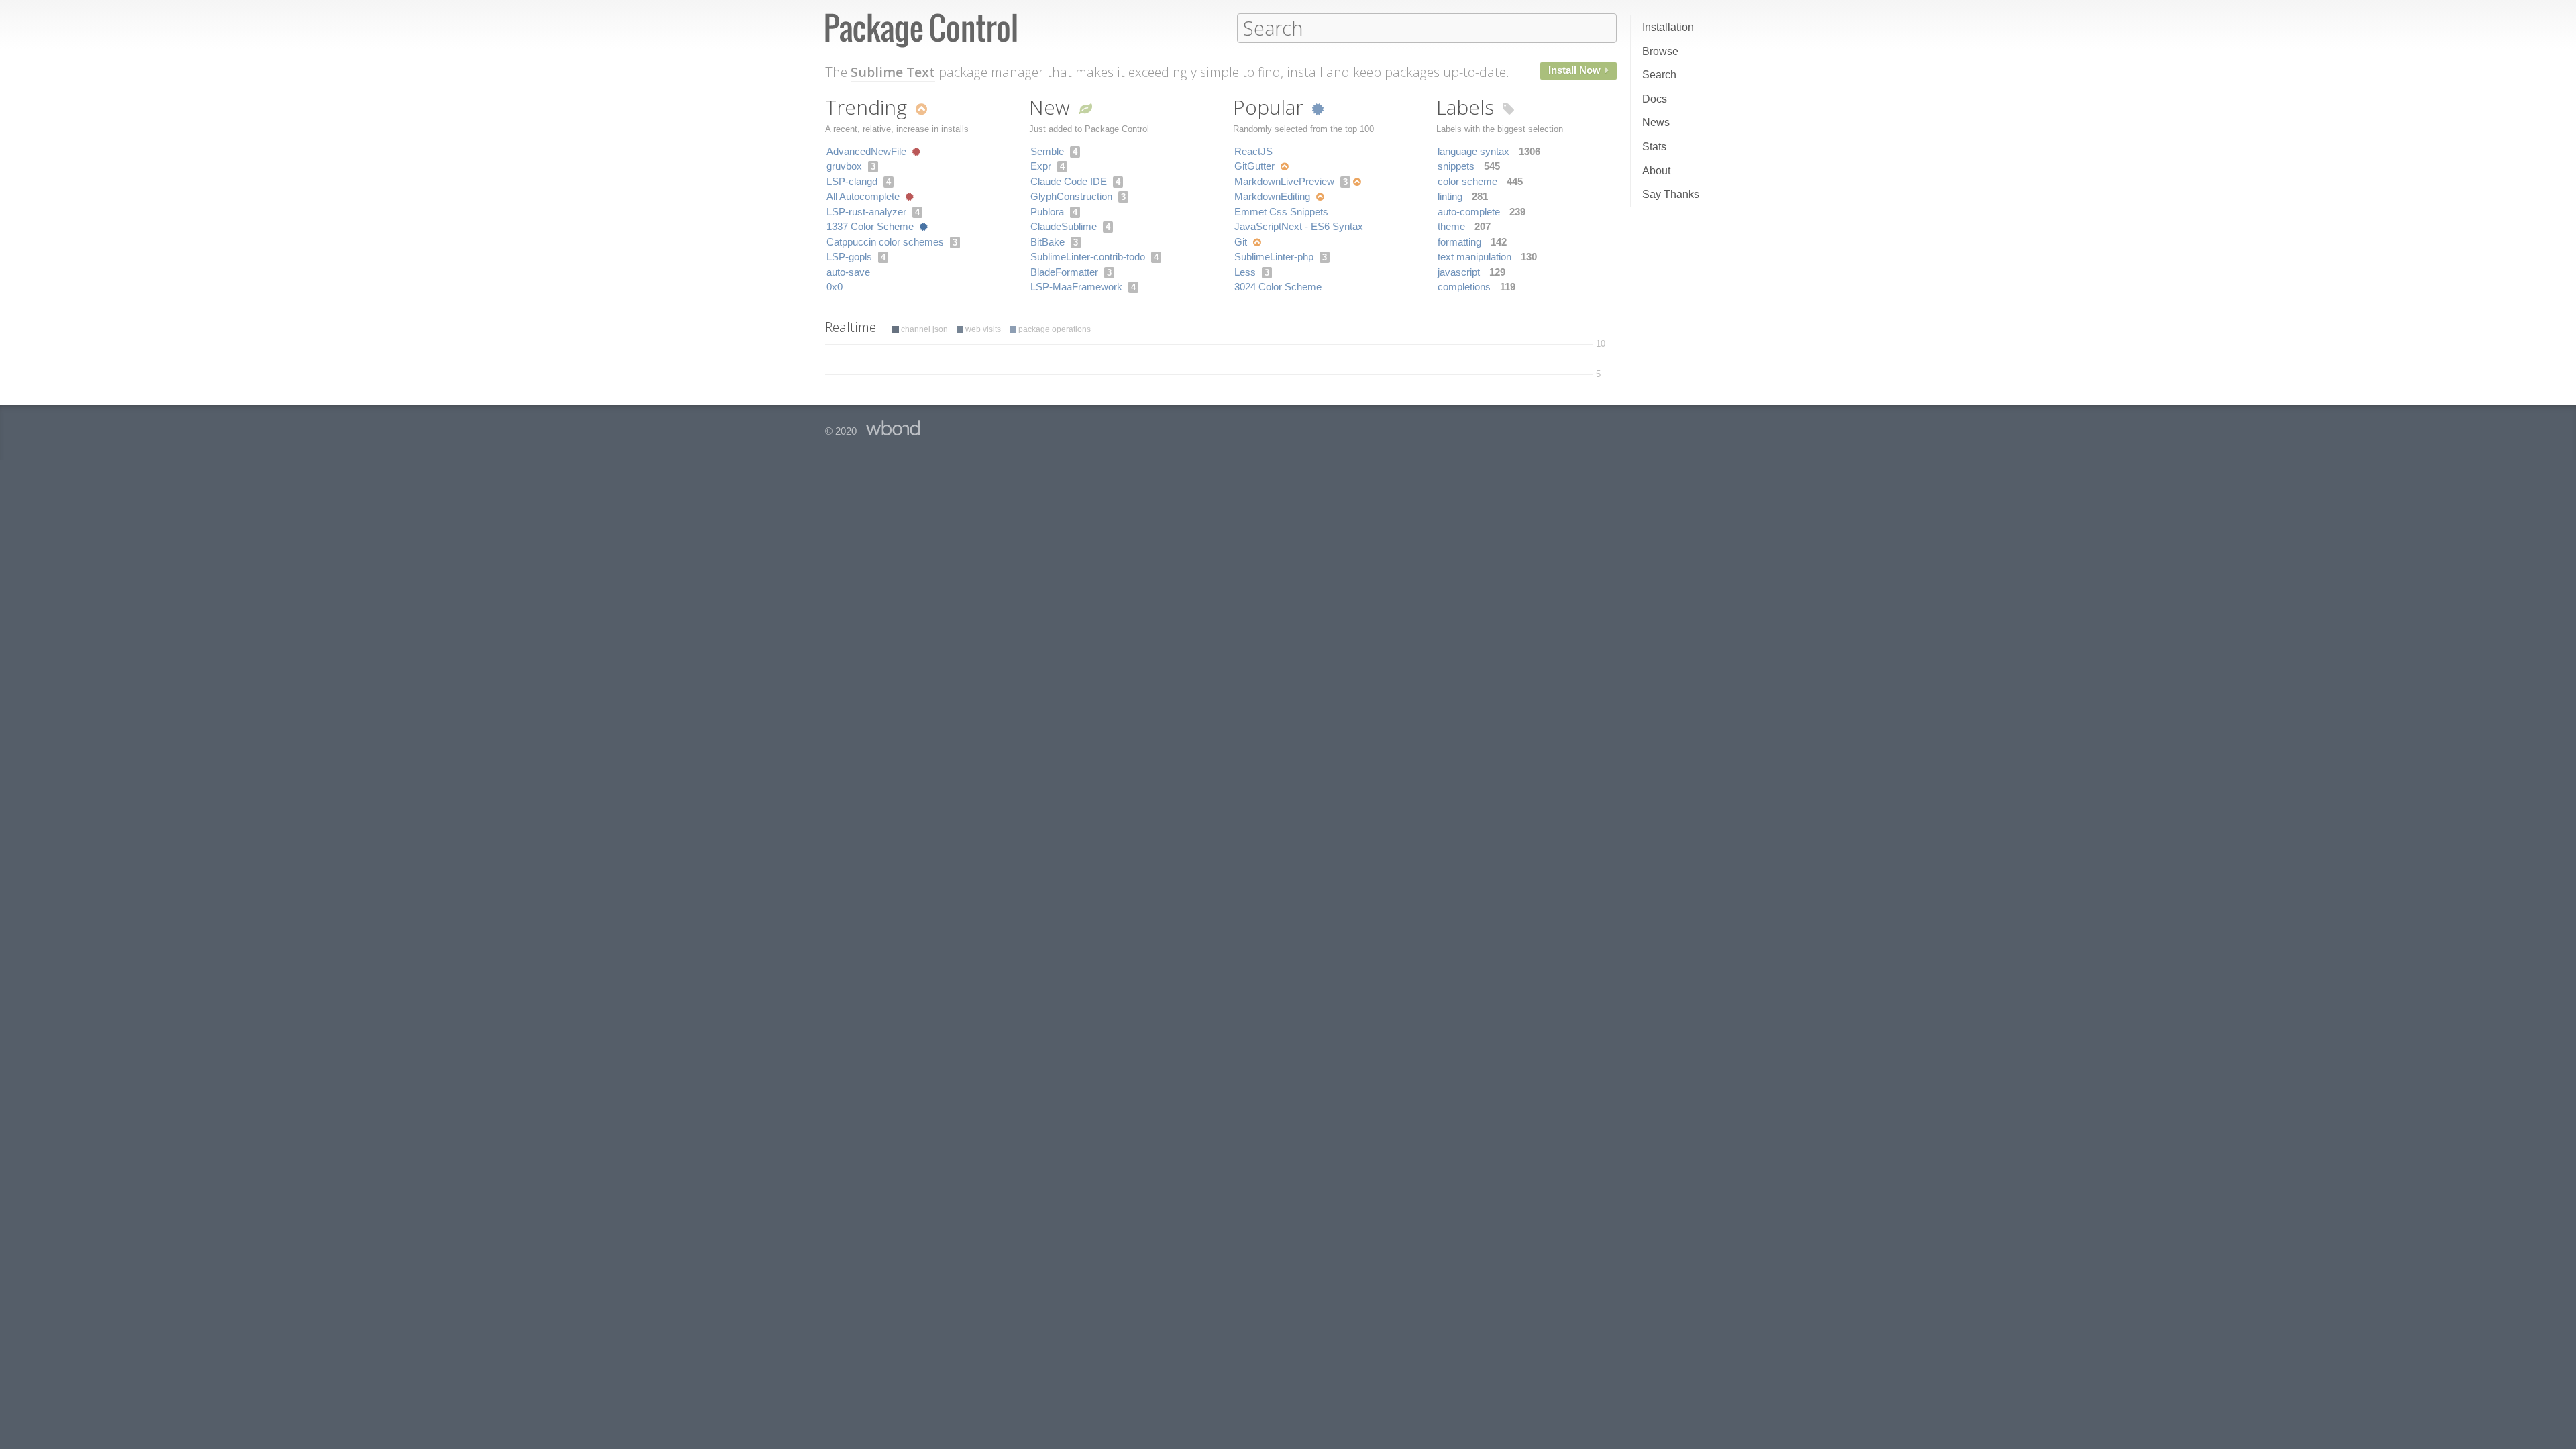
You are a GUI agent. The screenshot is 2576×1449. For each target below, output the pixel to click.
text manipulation (1474, 257)
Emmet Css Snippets (1281, 212)
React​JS (1253, 151)
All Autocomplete (863, 196)
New (1052, 107)
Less (1245, 272)
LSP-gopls (849, 257)
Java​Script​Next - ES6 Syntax (1299, 226)
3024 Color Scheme (1278, 287)
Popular (1271, 107)
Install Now (1576, 70)
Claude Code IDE (1069, 181)
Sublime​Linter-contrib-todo (1088, 257)
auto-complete (1469, 212)
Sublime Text (893, 72)
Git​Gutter (1254, 166)
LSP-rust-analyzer (866, 212)
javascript (1459, 272)
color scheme (1467, 181)
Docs (1655, 99)
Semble (1047, 151)
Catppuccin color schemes (885, 242)
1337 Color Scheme (870, 226)
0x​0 (835, 287)
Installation (1668, 27)
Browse (1660, 51)
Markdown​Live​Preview (1284, 181)
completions (1464, 287)
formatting (1459, 242)
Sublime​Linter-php (1274, 257)
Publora (1047, 212)
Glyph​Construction (1071, 196)
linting (1450, 196)
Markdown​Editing (1272, 196)
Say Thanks (1671, 194)
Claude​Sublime (1064, 226)
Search (1659, 75)
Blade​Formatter (1064, 272)
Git (1241, 242)
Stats (1654, 147)
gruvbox (844, 166)
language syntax (1473, 151)
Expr (1041, 166)
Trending (869, 107)
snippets (1456, 166)
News (1656, 122)
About (1656, 171)
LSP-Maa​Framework (1076, 287)
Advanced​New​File (866, 151)
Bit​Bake (1048, 242)
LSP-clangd (852, 181)
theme (1451, 226)
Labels (1468, 107)
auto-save (848, 272)
